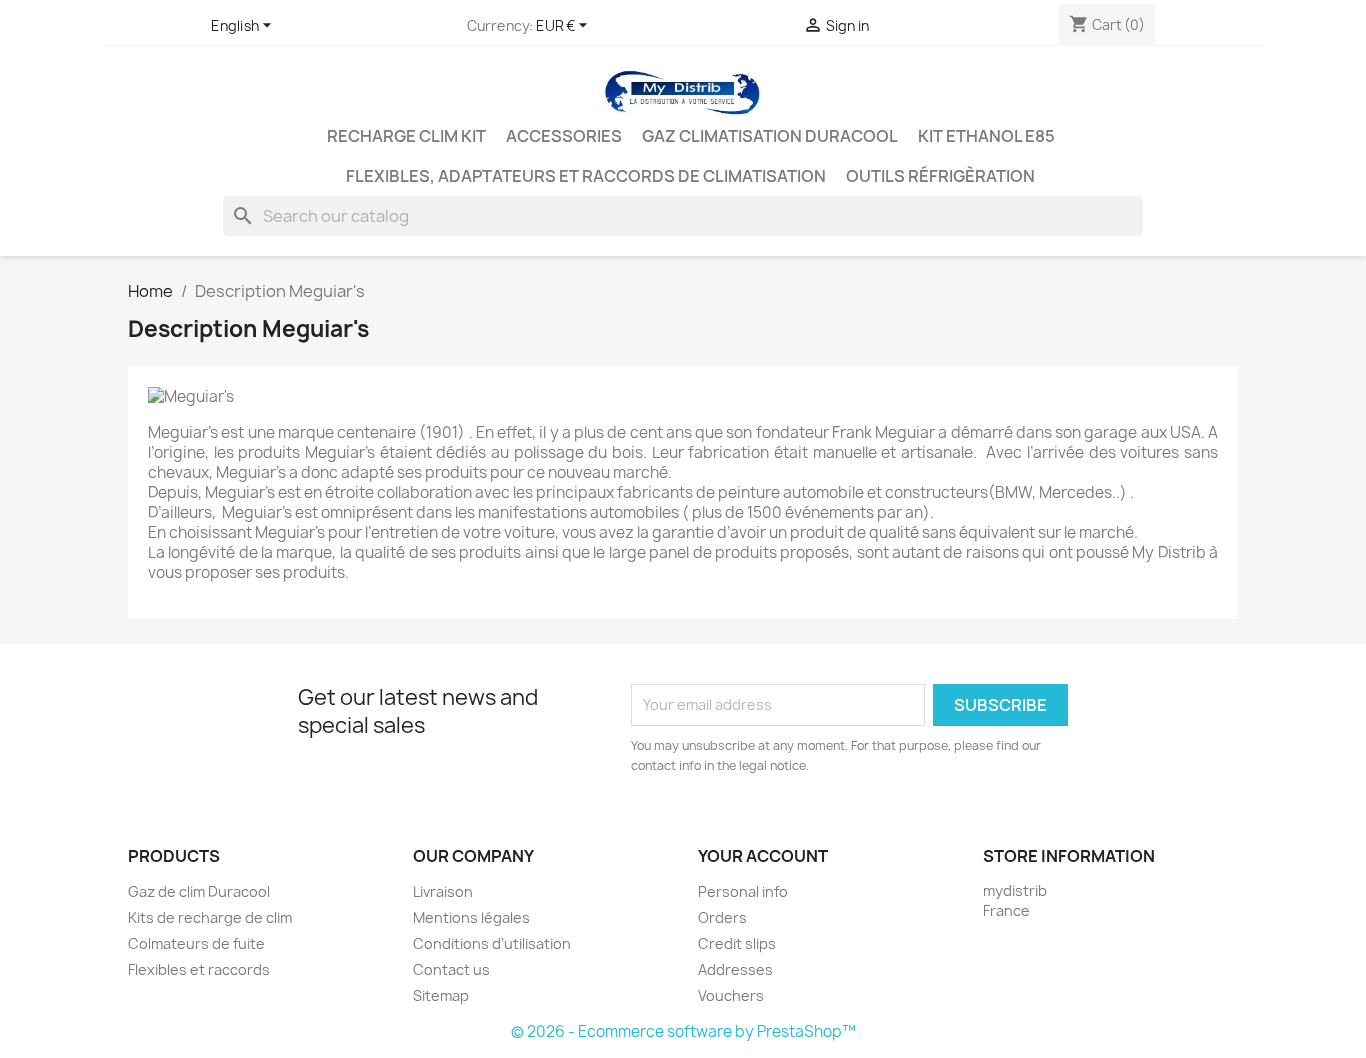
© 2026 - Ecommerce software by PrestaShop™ (683, 1031)
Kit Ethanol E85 (986, 136)
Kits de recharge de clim (210, 917)
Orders (722, 917)
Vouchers (731, 995)
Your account (763, 856)
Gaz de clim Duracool (199, 891)
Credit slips (737, 943)
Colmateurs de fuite (196, 943)
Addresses (735, 969)
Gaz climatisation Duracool (770, 136)
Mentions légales (471, 917)
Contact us (451, 969)
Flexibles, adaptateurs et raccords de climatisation (586, 176)
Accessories (564, 136)
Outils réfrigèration (940, 176)
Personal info (743, 891)
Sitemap (441, 995)
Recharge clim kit (406, 136)
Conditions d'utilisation (492, 943)
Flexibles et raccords (199, 969)
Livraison (443, 891)
